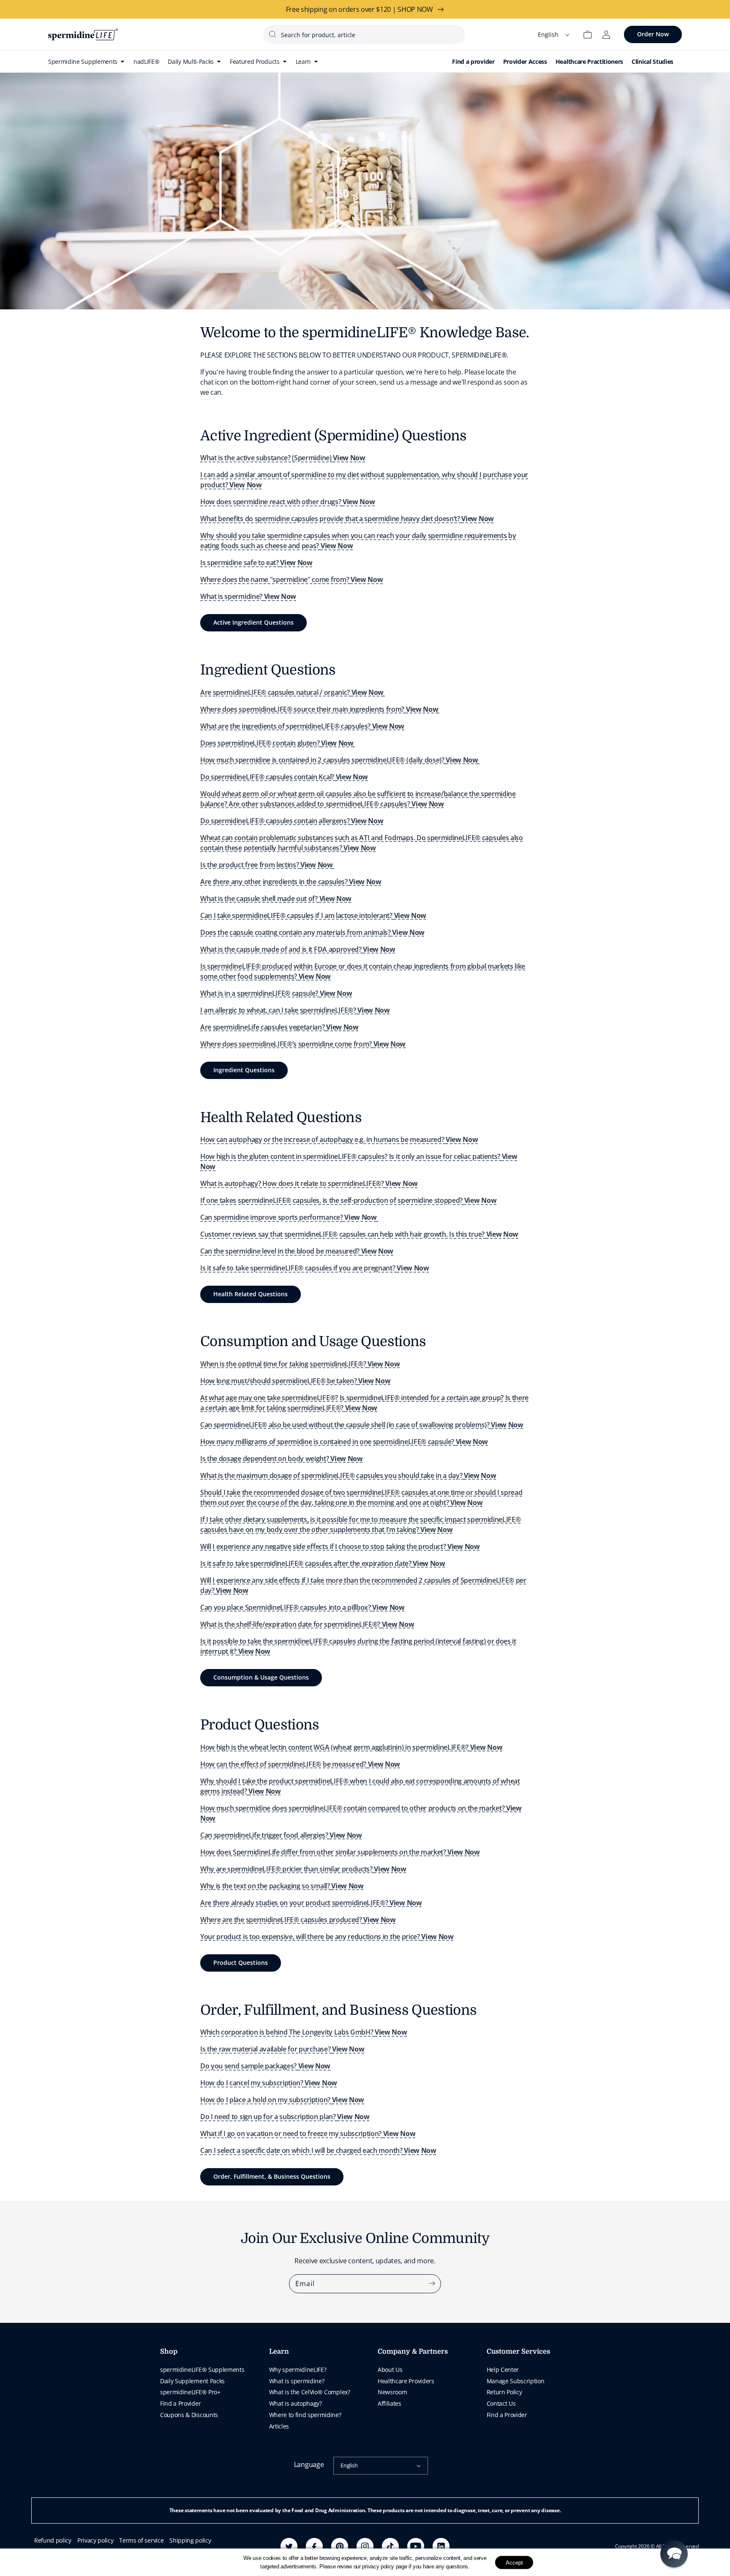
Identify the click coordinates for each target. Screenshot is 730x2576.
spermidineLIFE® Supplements (202, 2370)
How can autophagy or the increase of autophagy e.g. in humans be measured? (339, 1139)
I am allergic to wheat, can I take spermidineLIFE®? (295, 1010)
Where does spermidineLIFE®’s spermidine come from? (303, 1044)
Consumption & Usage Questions (261, 1677)
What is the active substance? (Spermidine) (283, 458)
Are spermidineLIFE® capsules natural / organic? (292, 692)
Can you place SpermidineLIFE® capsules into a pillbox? (302, 1607)
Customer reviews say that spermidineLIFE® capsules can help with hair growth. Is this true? (359, 1234)
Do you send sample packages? (265, 2066)
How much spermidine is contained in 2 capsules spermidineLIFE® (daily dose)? (339, 760)
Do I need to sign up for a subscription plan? (285, 2117)
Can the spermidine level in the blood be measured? (297, 1251)
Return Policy (504, 2392)
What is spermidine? (248, 596)
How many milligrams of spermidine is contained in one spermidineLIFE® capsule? (344, 1442)
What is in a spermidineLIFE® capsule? (276, 993)
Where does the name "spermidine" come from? (291, 579)
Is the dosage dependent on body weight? (282, 1459)
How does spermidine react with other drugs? (287, 502)
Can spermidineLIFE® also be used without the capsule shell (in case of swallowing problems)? (362, 1425)
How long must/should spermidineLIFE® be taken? (295, 1381)
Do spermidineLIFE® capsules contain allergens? (292, 821)
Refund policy (53, 2540)
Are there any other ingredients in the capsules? (291, 882)
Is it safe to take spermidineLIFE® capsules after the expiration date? (323, 1563)
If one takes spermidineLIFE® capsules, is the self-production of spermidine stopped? (348, 1200)
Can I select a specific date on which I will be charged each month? (318, 2150)
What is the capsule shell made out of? (276, 899)
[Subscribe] (432, 2284)
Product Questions (241, 1963)
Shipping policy (190, 2540)
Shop (169, 2352)
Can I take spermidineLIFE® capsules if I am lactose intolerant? (313, 915)
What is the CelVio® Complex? (310, 2392)
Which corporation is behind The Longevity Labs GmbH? (304, 2032)
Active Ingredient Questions (253, 622)
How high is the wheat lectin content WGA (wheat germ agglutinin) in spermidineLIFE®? (351, 1747)
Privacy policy (95, 2540)
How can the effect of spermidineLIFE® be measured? (300, 1764)
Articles (279, 2426)
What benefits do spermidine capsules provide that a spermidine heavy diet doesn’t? (347, 519)
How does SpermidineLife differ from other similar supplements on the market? (340, 1852)
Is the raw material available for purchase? (282, 2049)
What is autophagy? (296, 2403)
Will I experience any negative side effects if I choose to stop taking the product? (340, 1546)
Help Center (503, 2370)
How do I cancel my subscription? (269, 2083)
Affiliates (390, 2403)
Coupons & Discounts (189, 2415)
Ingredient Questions (244, 1070)
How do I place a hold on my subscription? (282, 2100)
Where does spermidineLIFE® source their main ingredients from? (319, 709)
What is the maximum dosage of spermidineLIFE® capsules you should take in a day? (348, 1475)
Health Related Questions (251, 1294)
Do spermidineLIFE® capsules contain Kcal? (284, 777)
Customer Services (518, 2352)
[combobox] (364, 34)
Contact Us (501, 2403)
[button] (674, 2554)
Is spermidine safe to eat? (256, 563)
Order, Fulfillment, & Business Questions (272, 2176)
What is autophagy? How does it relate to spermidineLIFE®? (309, 1183)
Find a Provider (180, 2403)
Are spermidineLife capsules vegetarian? (279, 1027)
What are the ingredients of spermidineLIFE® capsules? (302, 726)
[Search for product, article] (272, 34)
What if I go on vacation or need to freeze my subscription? (308, 2133)
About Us (390, 2370)
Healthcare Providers (406, 2381)
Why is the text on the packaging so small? (282, 1886)
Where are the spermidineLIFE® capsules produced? (298, 1920)
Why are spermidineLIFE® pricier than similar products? (303, 1869)
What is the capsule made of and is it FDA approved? (298, 949)
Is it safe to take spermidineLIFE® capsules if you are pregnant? (315, 1268)
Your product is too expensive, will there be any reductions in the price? (327, 1937)
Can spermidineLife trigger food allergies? (281, 1835)
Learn (279, 2352)
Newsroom (392, 2392)
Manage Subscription (516, 2381)
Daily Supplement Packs (192, 2381)
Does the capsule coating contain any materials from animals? (312, 932)
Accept (514, 2562)
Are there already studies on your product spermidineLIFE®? (311, 1903)
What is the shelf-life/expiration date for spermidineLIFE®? (307, 1624)
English (349, 2465)
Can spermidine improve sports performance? (289, 1217)
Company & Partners (413, 2352)
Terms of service (141, 2540)
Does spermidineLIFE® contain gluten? (277, 743)
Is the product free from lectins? (267, 865)
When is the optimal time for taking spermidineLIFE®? (300, 1364)
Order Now (653, 34)
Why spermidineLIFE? (298, 2370)
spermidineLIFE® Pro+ (190, 2392)
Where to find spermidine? (305, 2415)
